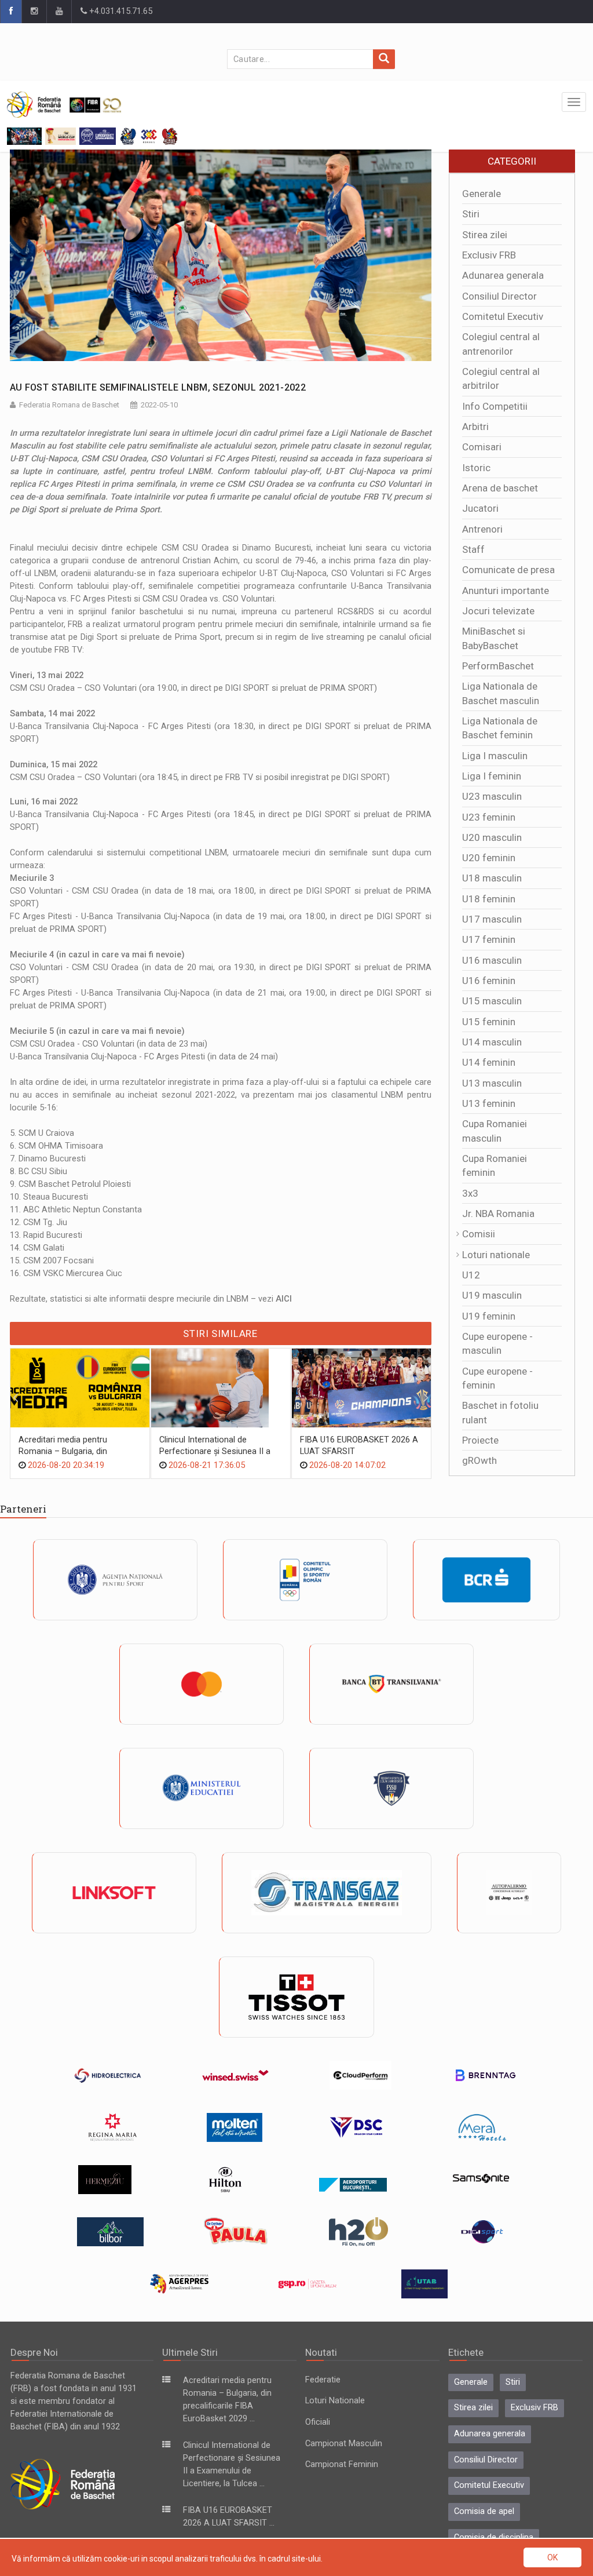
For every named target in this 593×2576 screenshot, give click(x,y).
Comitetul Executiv (503, 316)
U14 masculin (492, 1042)
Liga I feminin (492, 776)
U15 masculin (492, 1001)
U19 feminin (489, 1316)
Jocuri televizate (498, 611)
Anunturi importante (506, 591)
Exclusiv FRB (489, 255)
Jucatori (480, 508)
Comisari (482, 447)
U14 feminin (489, 1062)
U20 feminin (489, 858)
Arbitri (475, 427)
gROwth (479, 1460)
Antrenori (482, 529)
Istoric (476, 468)
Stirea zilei (485, 235)
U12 (471, 1275)
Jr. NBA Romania (498, 1214)
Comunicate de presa (508, 570)
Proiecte (480, 1440)
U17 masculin (492, 919)
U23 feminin (489, 817)
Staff (473, 549)
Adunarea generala (503, 275)
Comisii (479, 1234)
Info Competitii (495, 406)
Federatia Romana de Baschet (69, 405)
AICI (284, 1299)
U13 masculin (492, 1083)
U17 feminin (489, 939)
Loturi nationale (496, 1255)
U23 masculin (492, 796)
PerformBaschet (498, 666)
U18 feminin (489, 899)
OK (552, 2557)
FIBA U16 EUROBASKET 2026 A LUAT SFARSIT (359, 1446)
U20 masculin (492, 837)
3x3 (470, 1193)
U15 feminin (489, 1022)
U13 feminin (489, 1103)
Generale (482, 194)
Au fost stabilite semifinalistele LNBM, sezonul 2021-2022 (158, 387)
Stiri (471, 214)
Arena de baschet (500, 488)
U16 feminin (489, 981)
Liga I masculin (495, 756)
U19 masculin (492, 1295)
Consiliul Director (499, 296)
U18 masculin (492, 878)
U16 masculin (492, 960)
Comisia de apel (484, 2511)
